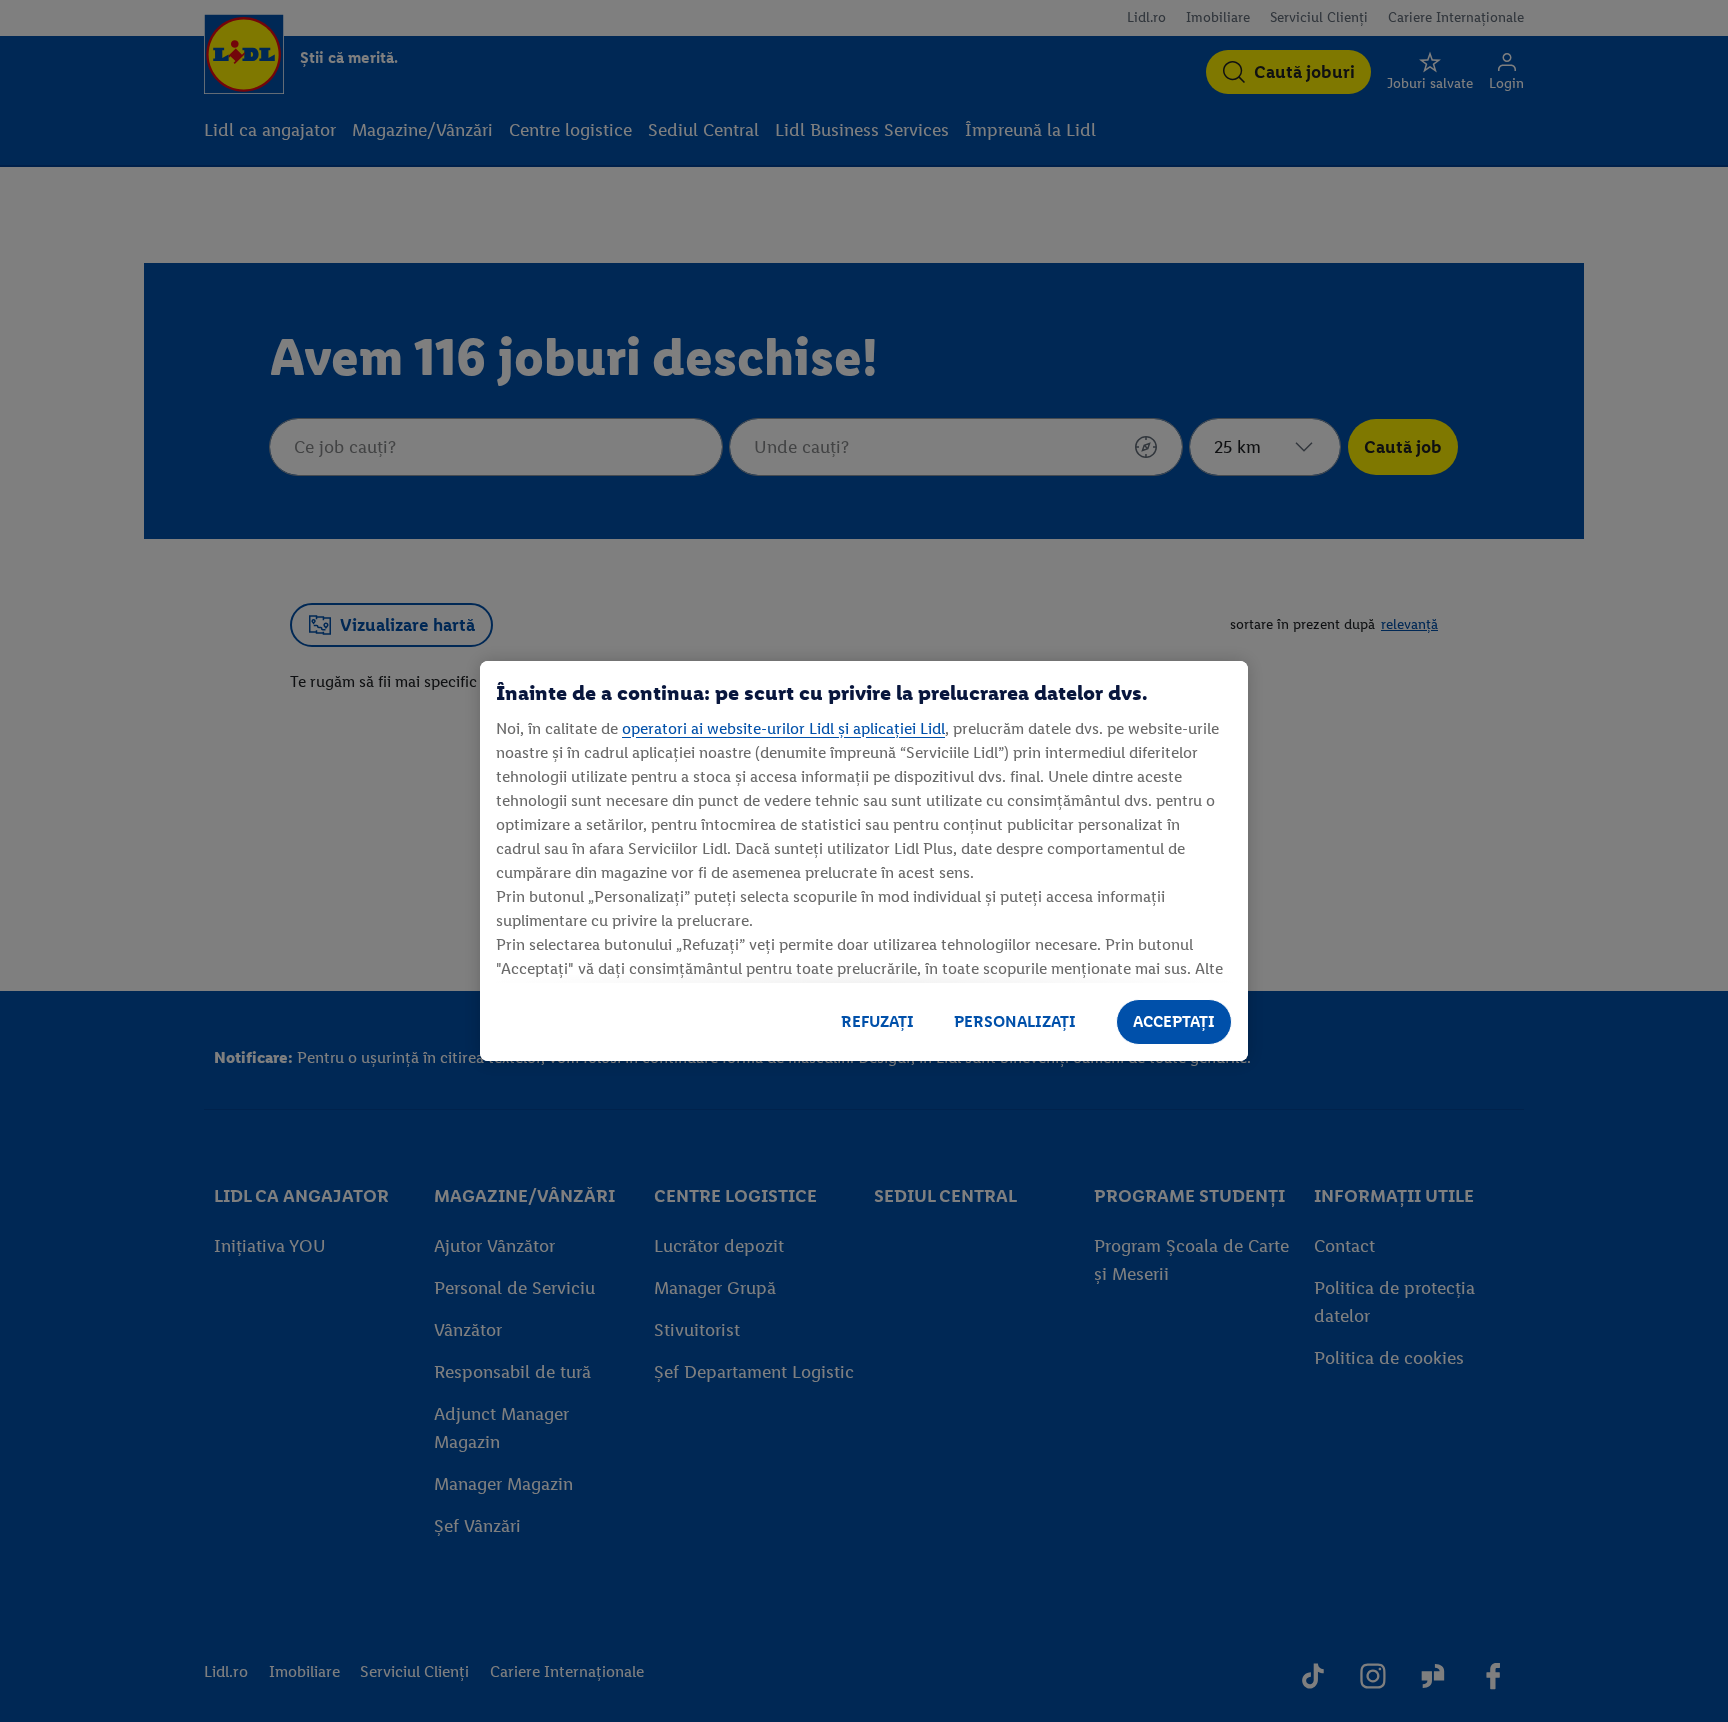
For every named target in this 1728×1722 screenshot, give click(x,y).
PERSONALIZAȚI (1015, 1021)
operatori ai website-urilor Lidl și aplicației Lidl (783, 728)
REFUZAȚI (877, 1021)
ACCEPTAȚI (1174, 1021)
